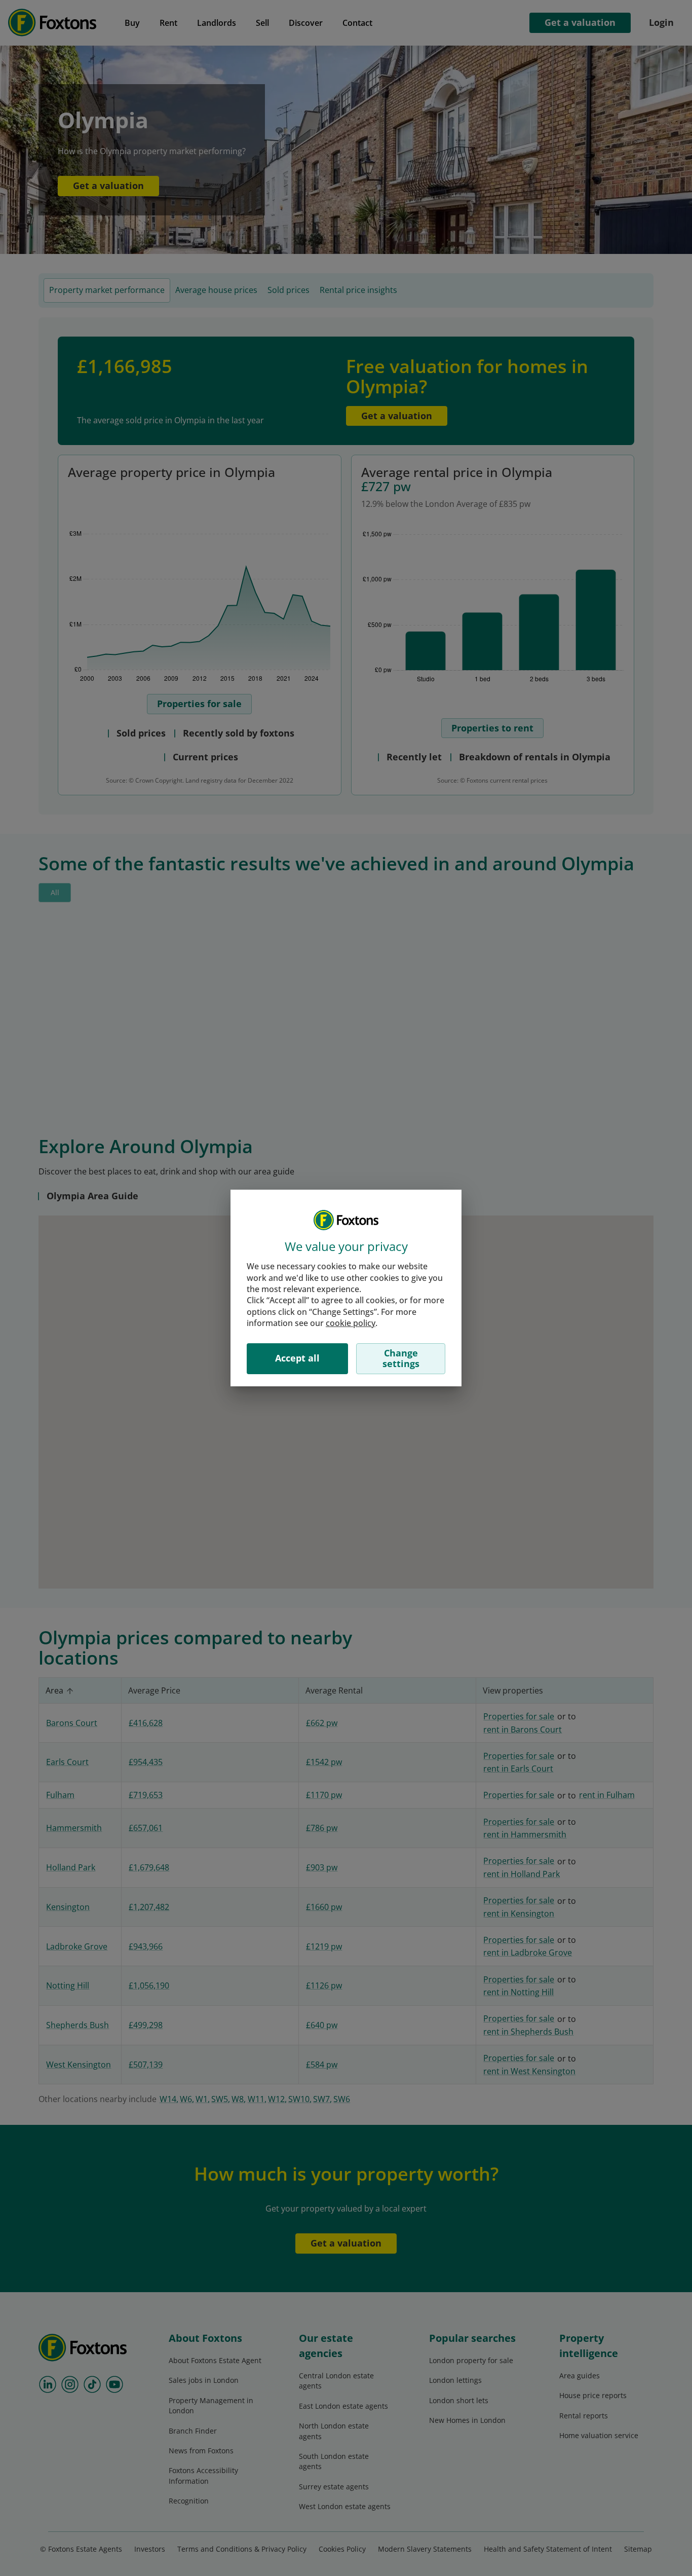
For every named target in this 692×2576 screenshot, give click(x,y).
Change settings (401, 1358)
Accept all (297, 1358)
